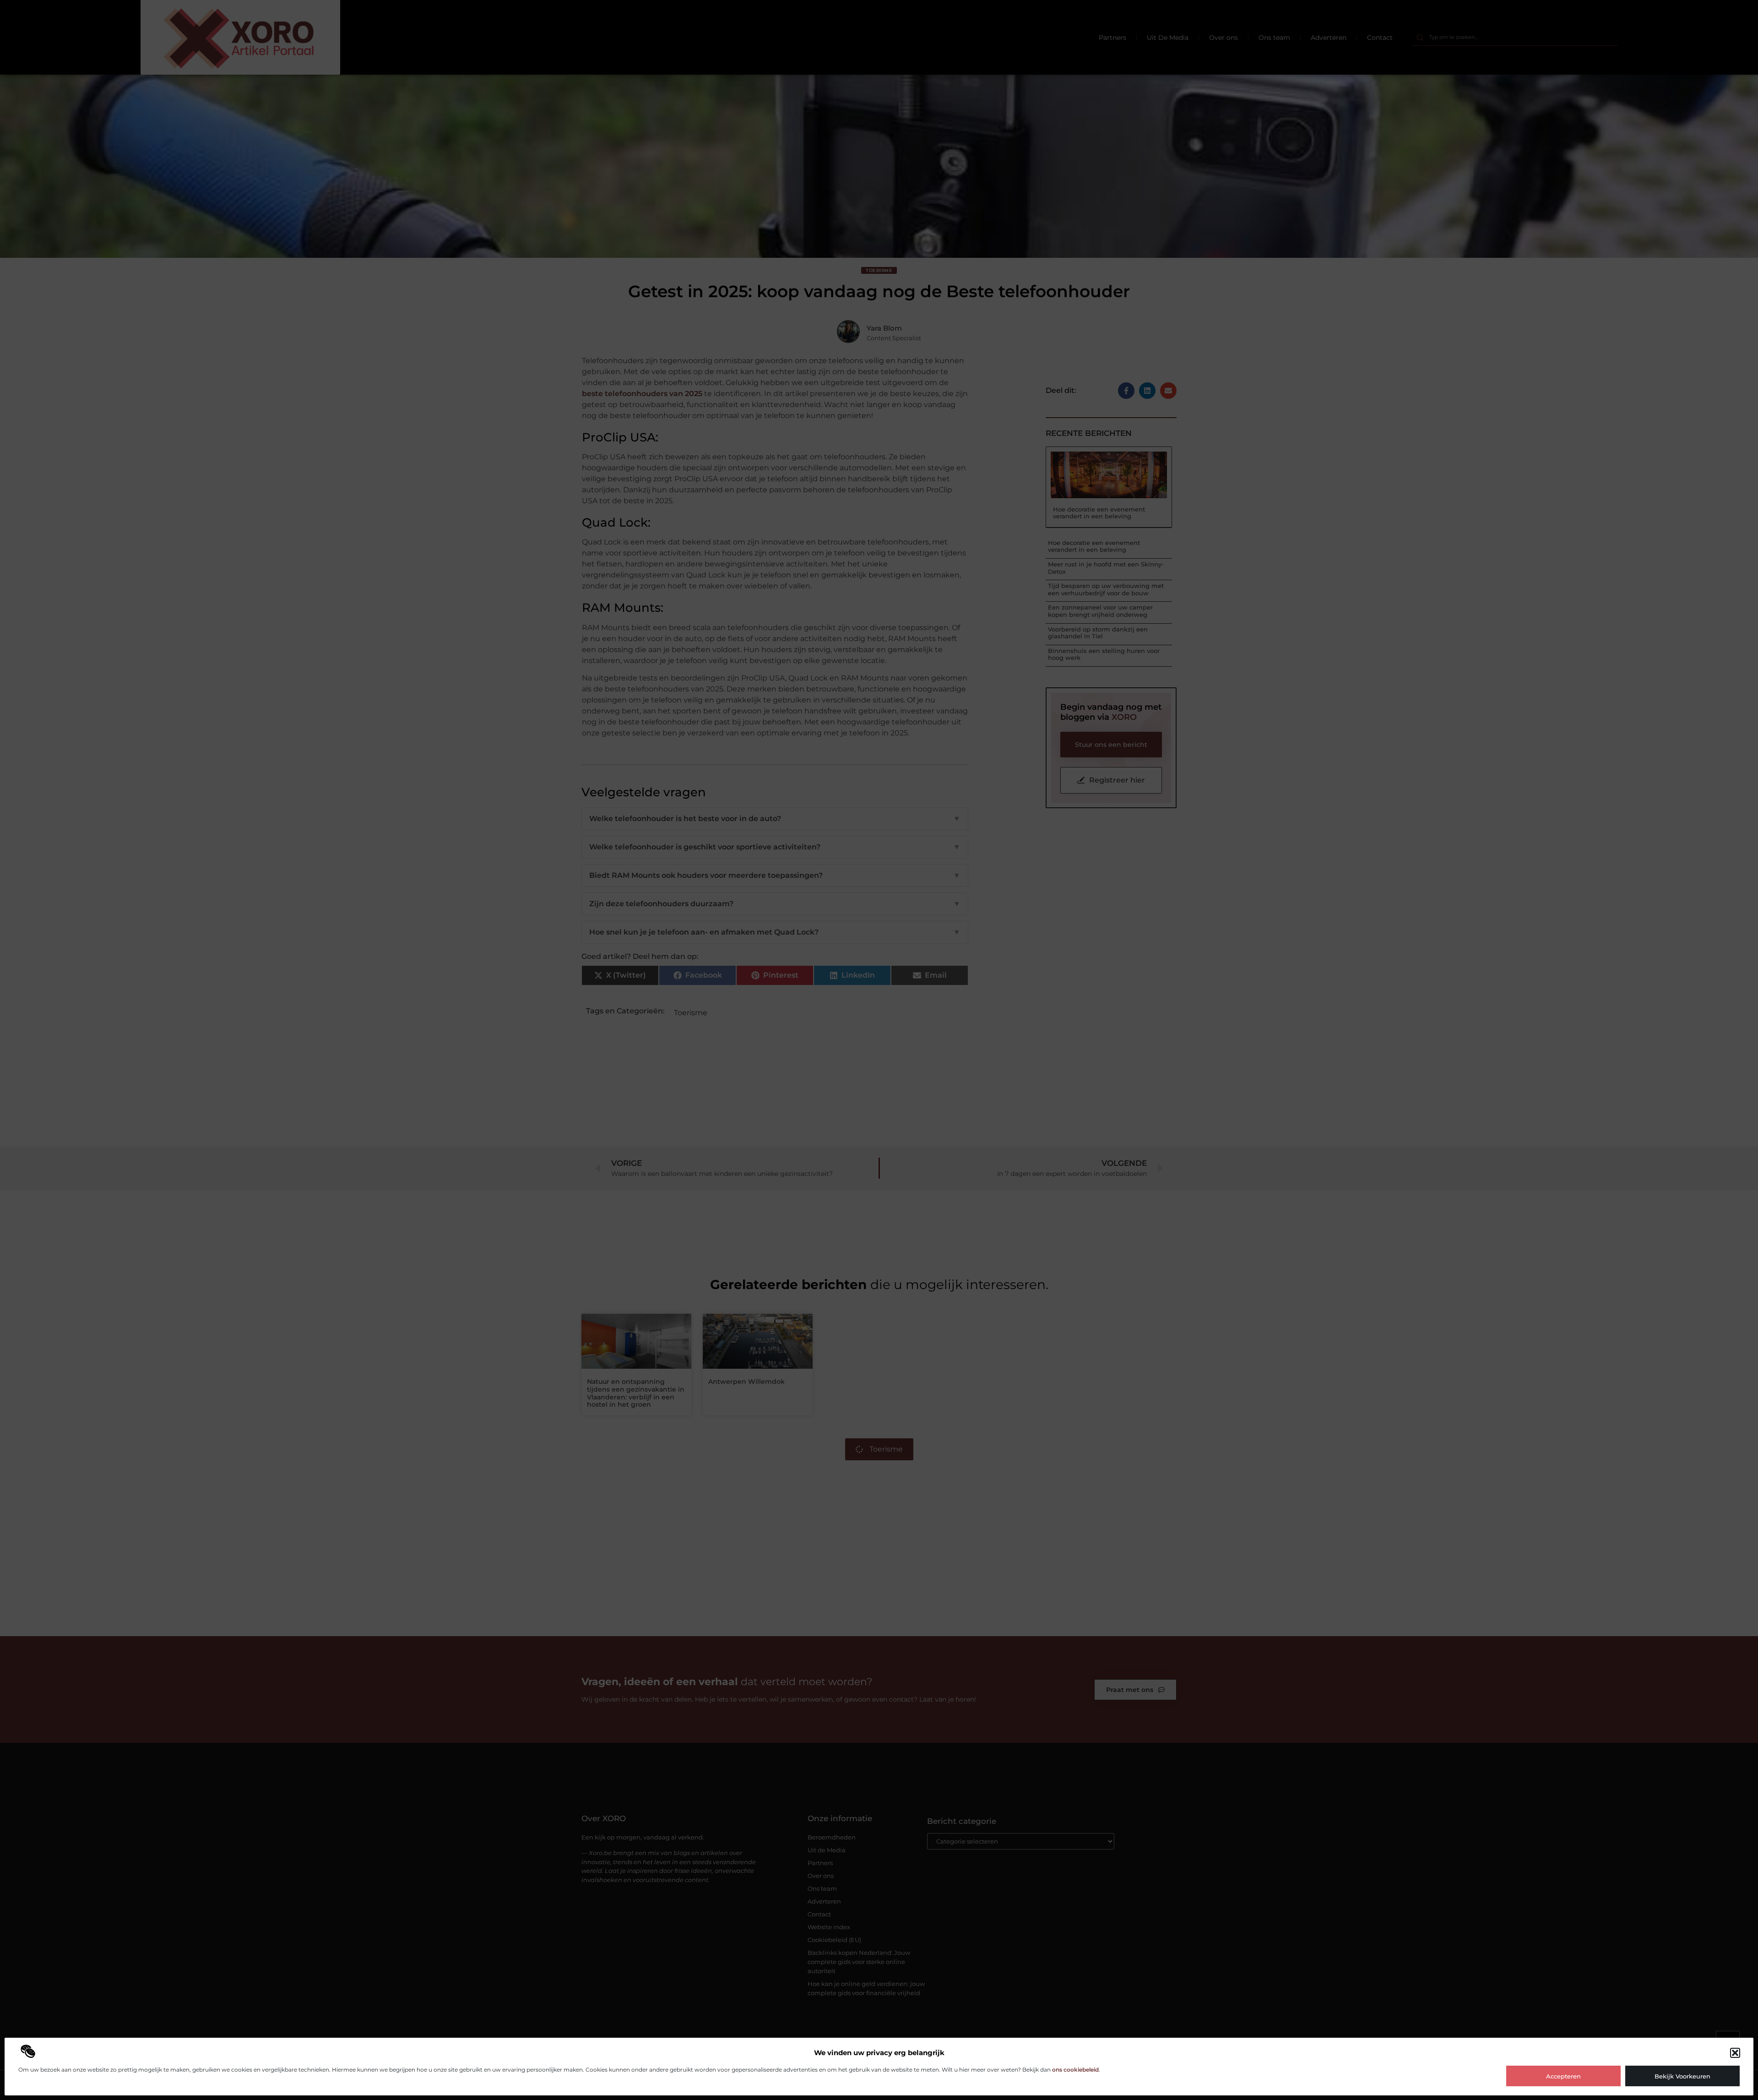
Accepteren (1563, 2076)
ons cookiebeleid (1075, 2070)
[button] (1735, 2053)
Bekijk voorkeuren (1682, 2076)
